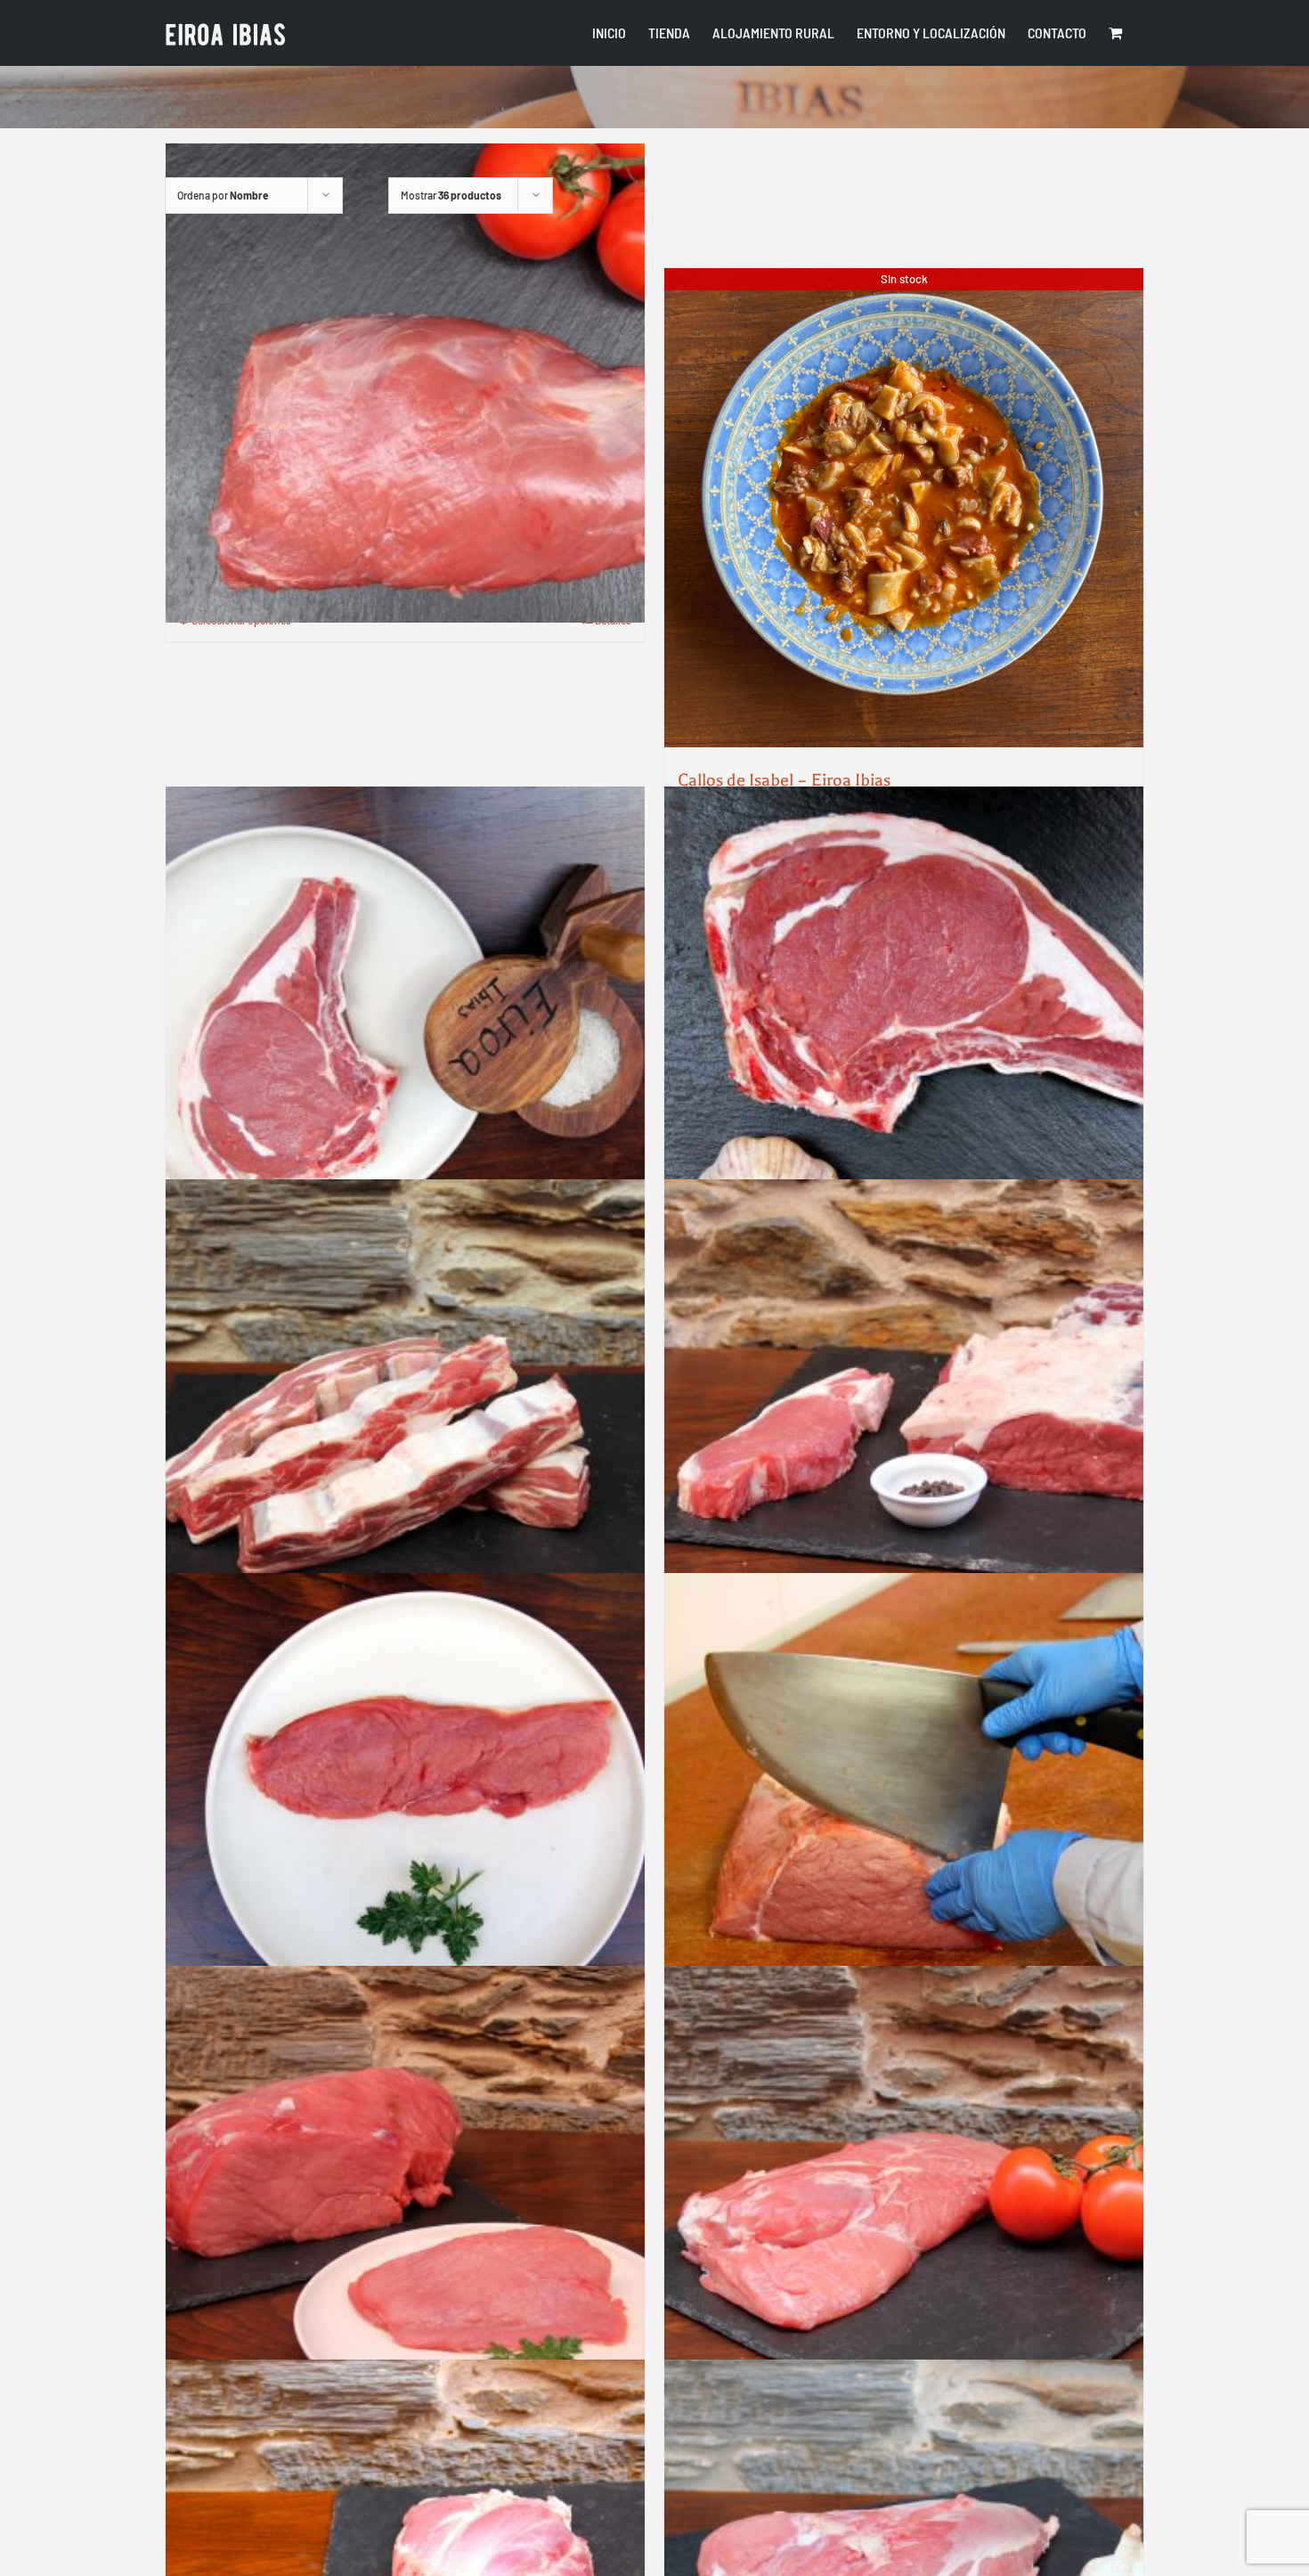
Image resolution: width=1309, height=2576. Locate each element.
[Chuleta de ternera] (405, 1026)
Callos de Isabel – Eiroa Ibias (784, 780)
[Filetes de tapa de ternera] (405, 2205)
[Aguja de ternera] (405, 383)
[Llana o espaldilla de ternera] (904, 2205)
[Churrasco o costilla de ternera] (405, 1419)
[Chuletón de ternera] (904, 1026)
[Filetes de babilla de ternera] (405, 1813)
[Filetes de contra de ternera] (904, 1813)
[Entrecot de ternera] (904, 1419)
